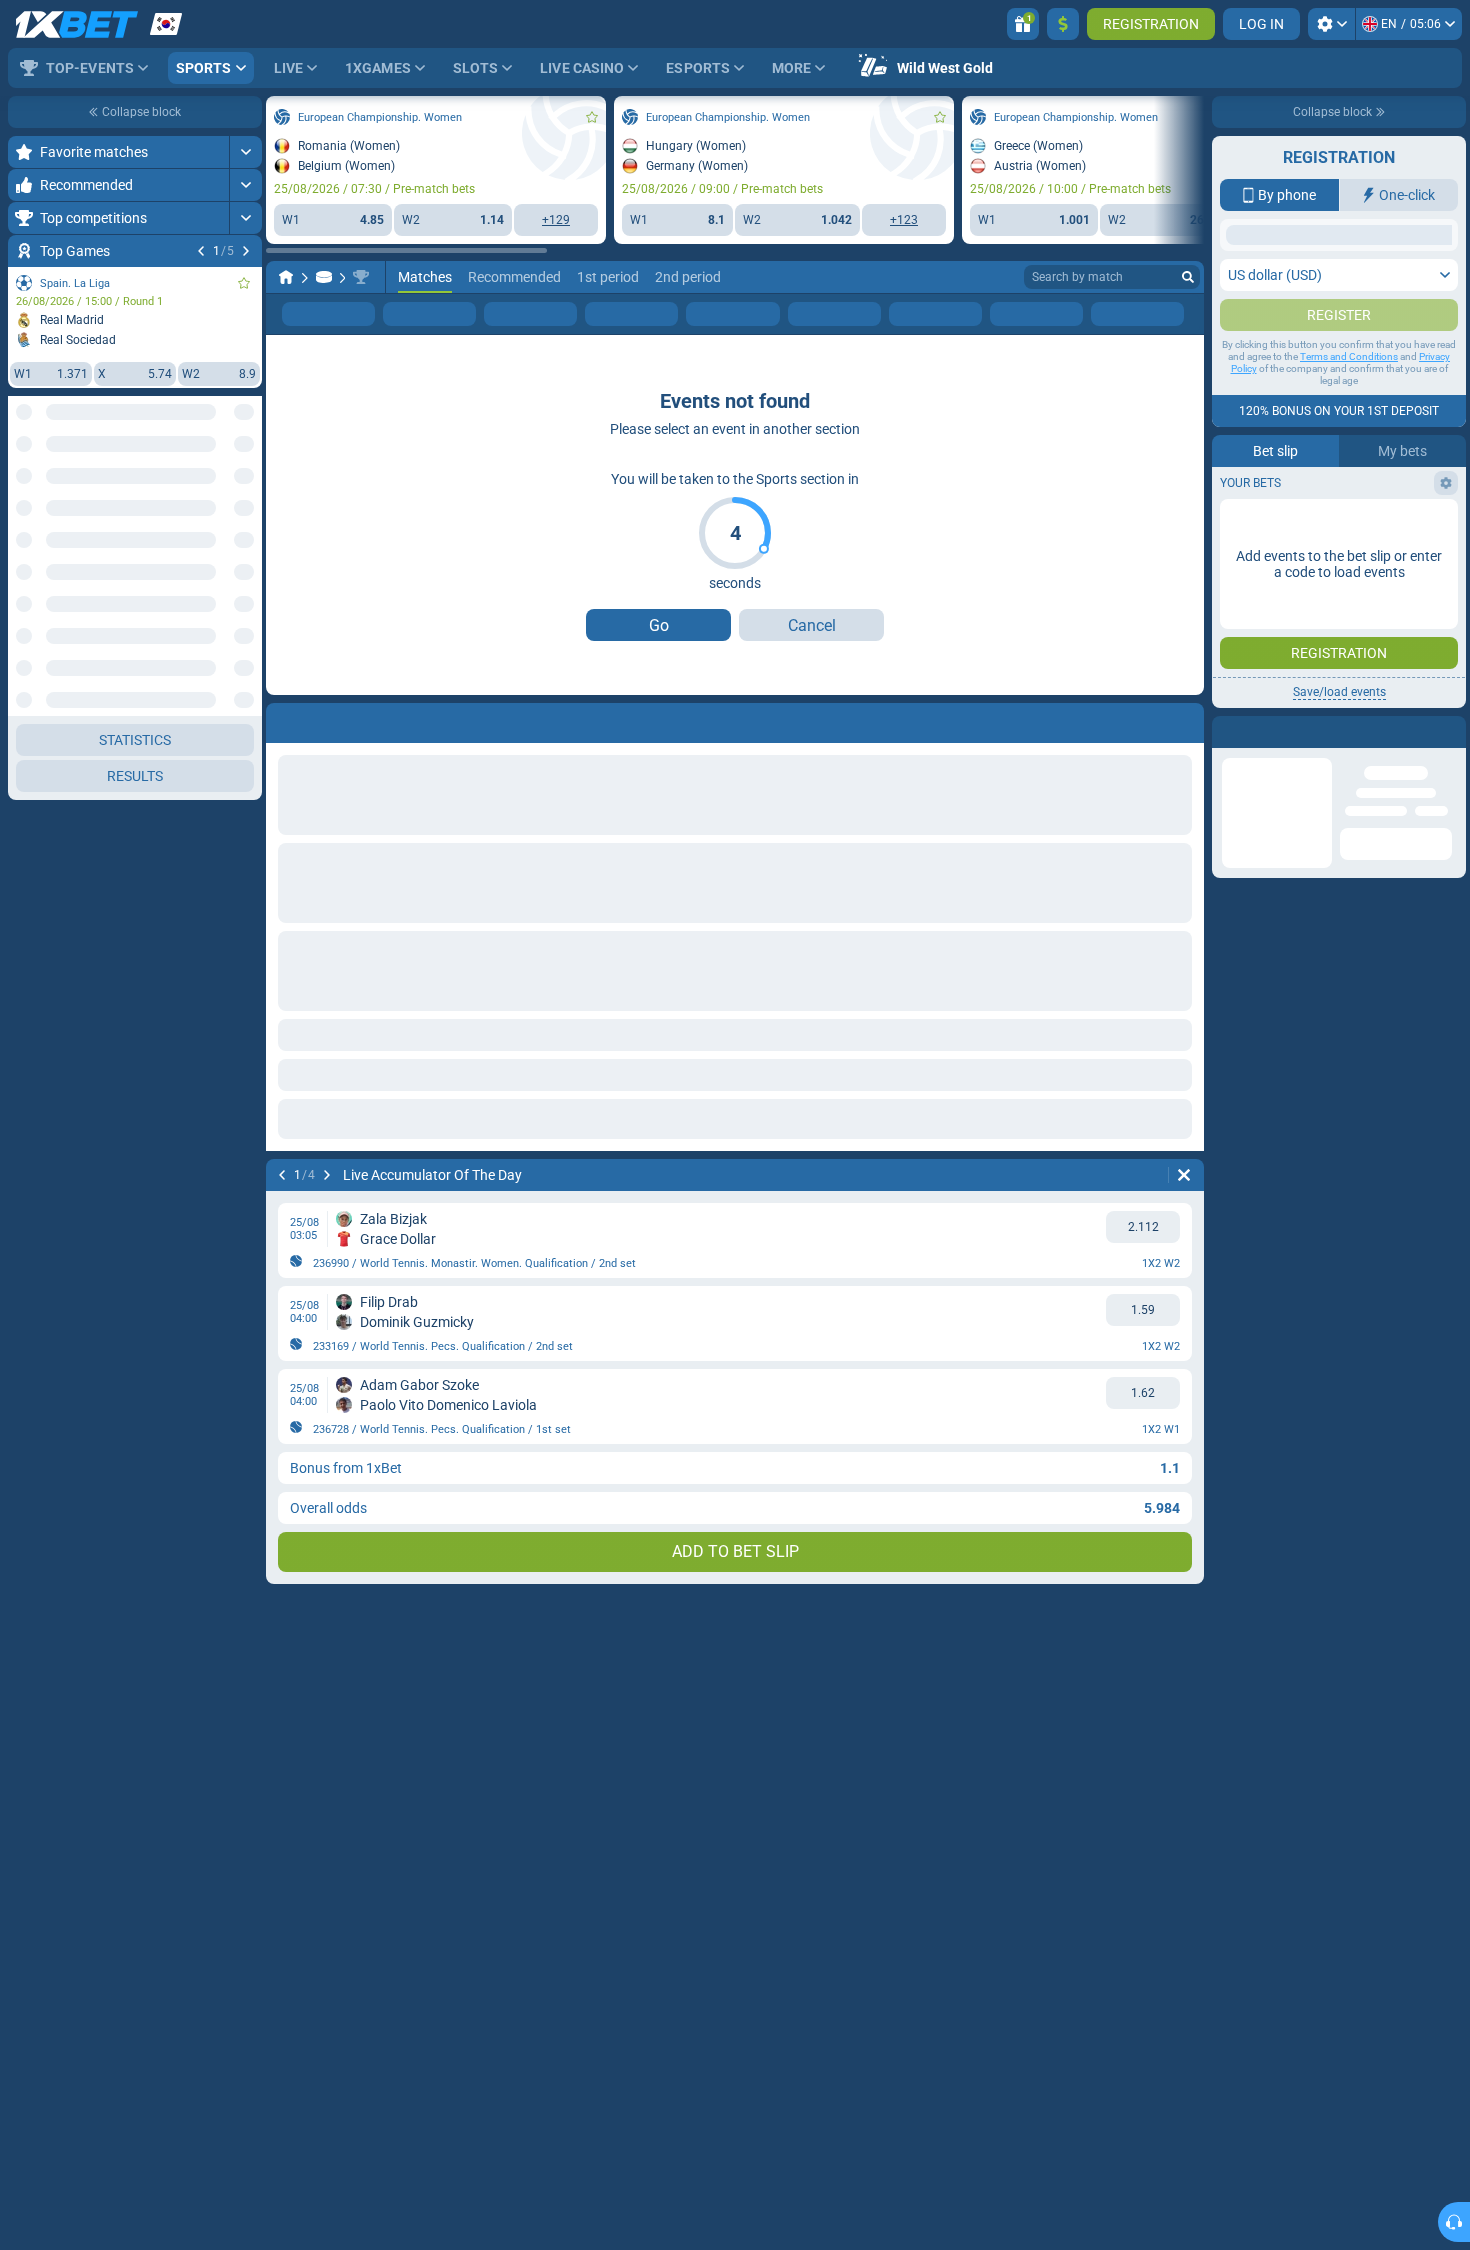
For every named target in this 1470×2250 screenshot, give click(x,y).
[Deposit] (1063, 24)
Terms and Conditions (1349, 356)
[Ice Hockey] (324, 277)
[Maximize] (245, 152)
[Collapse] (245, 650)
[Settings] (1331, 24)
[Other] (1131, 314)
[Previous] (201, 251)
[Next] (246, 251)
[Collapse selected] (222, 487)
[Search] (1188, 277)
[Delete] (1184, 1175)
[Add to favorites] (244, 283)
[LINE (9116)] (286, 277)
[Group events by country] (246, 487)
